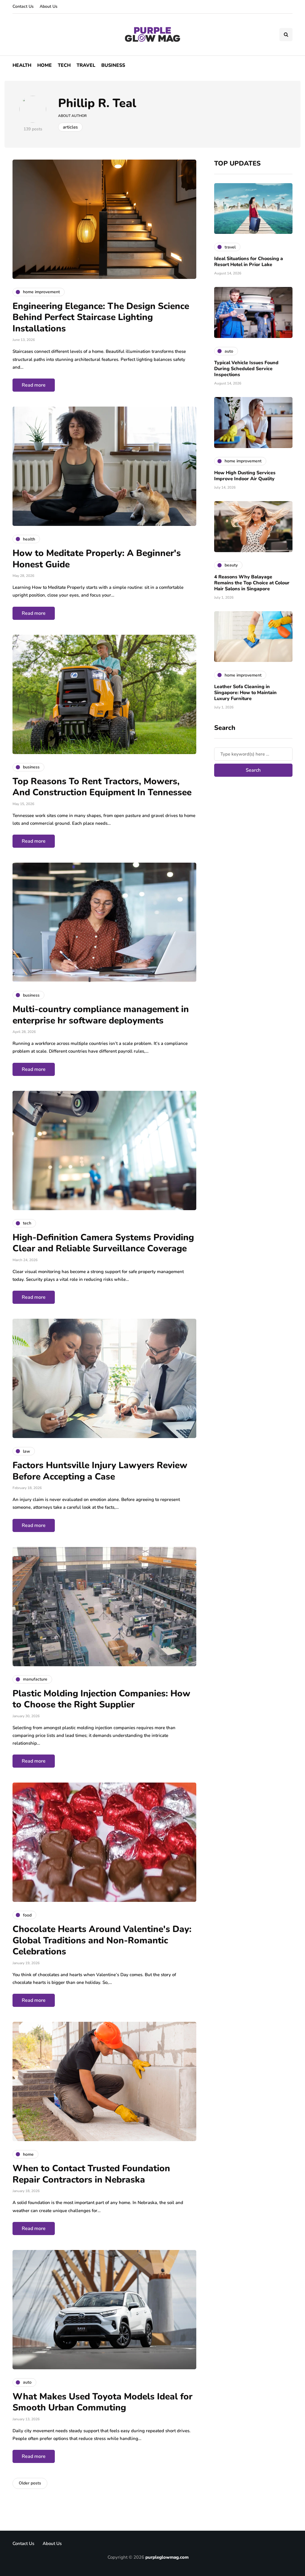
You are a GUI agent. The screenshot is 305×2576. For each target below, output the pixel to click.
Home (45, 65)
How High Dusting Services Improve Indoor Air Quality (245, 476)
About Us (49, 6)
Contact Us (23, 6)
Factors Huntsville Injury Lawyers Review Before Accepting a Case (100, 1471)
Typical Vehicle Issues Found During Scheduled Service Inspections (246, 369)
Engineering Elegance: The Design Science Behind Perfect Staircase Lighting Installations (101, 317)
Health (22, 65)
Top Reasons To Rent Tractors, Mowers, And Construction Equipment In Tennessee (102, 787)
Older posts (30, 2483)
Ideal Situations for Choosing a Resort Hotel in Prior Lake (249, 262)
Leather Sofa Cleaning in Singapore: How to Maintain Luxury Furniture (245, 693)
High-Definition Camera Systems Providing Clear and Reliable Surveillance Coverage (103, 1243)
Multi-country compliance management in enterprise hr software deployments (101, 1015)
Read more (34, 385)
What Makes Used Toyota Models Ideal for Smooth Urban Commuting (102, 2402)
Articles (70, 127)
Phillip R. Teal (97, 103)
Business (113, 65)
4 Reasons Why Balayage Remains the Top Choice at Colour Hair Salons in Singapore (252, 583)
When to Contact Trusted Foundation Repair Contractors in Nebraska (91, 2174)
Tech (64, 65)
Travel (86, 65)
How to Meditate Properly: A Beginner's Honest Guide (97, 559)
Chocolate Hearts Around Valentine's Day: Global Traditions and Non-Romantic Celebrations (102, 1940)
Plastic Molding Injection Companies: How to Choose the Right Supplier (101, 1699)
